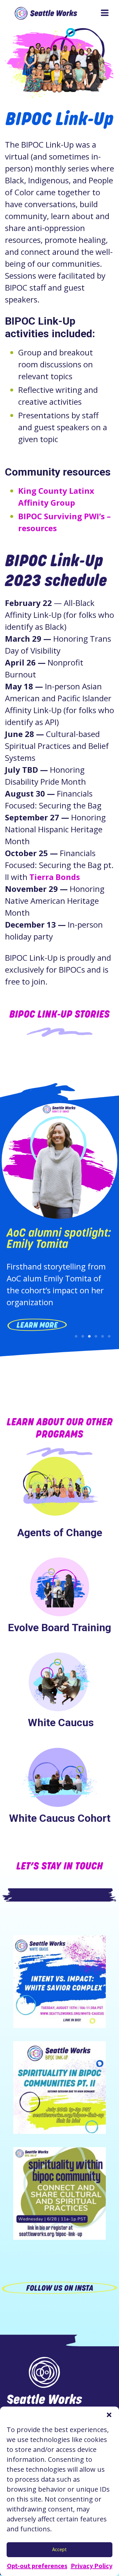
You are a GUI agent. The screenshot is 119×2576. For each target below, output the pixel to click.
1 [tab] (76, 1336)
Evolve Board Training (59, 1628)
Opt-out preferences (37, 2566)
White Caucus (59, 1723)
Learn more (37, 1325)
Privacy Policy (92, 2566)
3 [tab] (89, 1336)
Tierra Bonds (55, 877)
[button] (109, 2415)
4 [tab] (96, 1336)
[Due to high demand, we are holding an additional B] (59, 2088)
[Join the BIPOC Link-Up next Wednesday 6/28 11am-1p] (59, 2193)
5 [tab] (102, 1336)
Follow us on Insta (60, 2288)
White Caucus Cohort (60, 1818)
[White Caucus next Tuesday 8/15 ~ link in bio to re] (59, 1982)
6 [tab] (109, 1336)
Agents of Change (60, 1533)
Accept (59, 2549)
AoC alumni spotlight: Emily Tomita (59, 1238)
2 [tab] (83, 1336)
